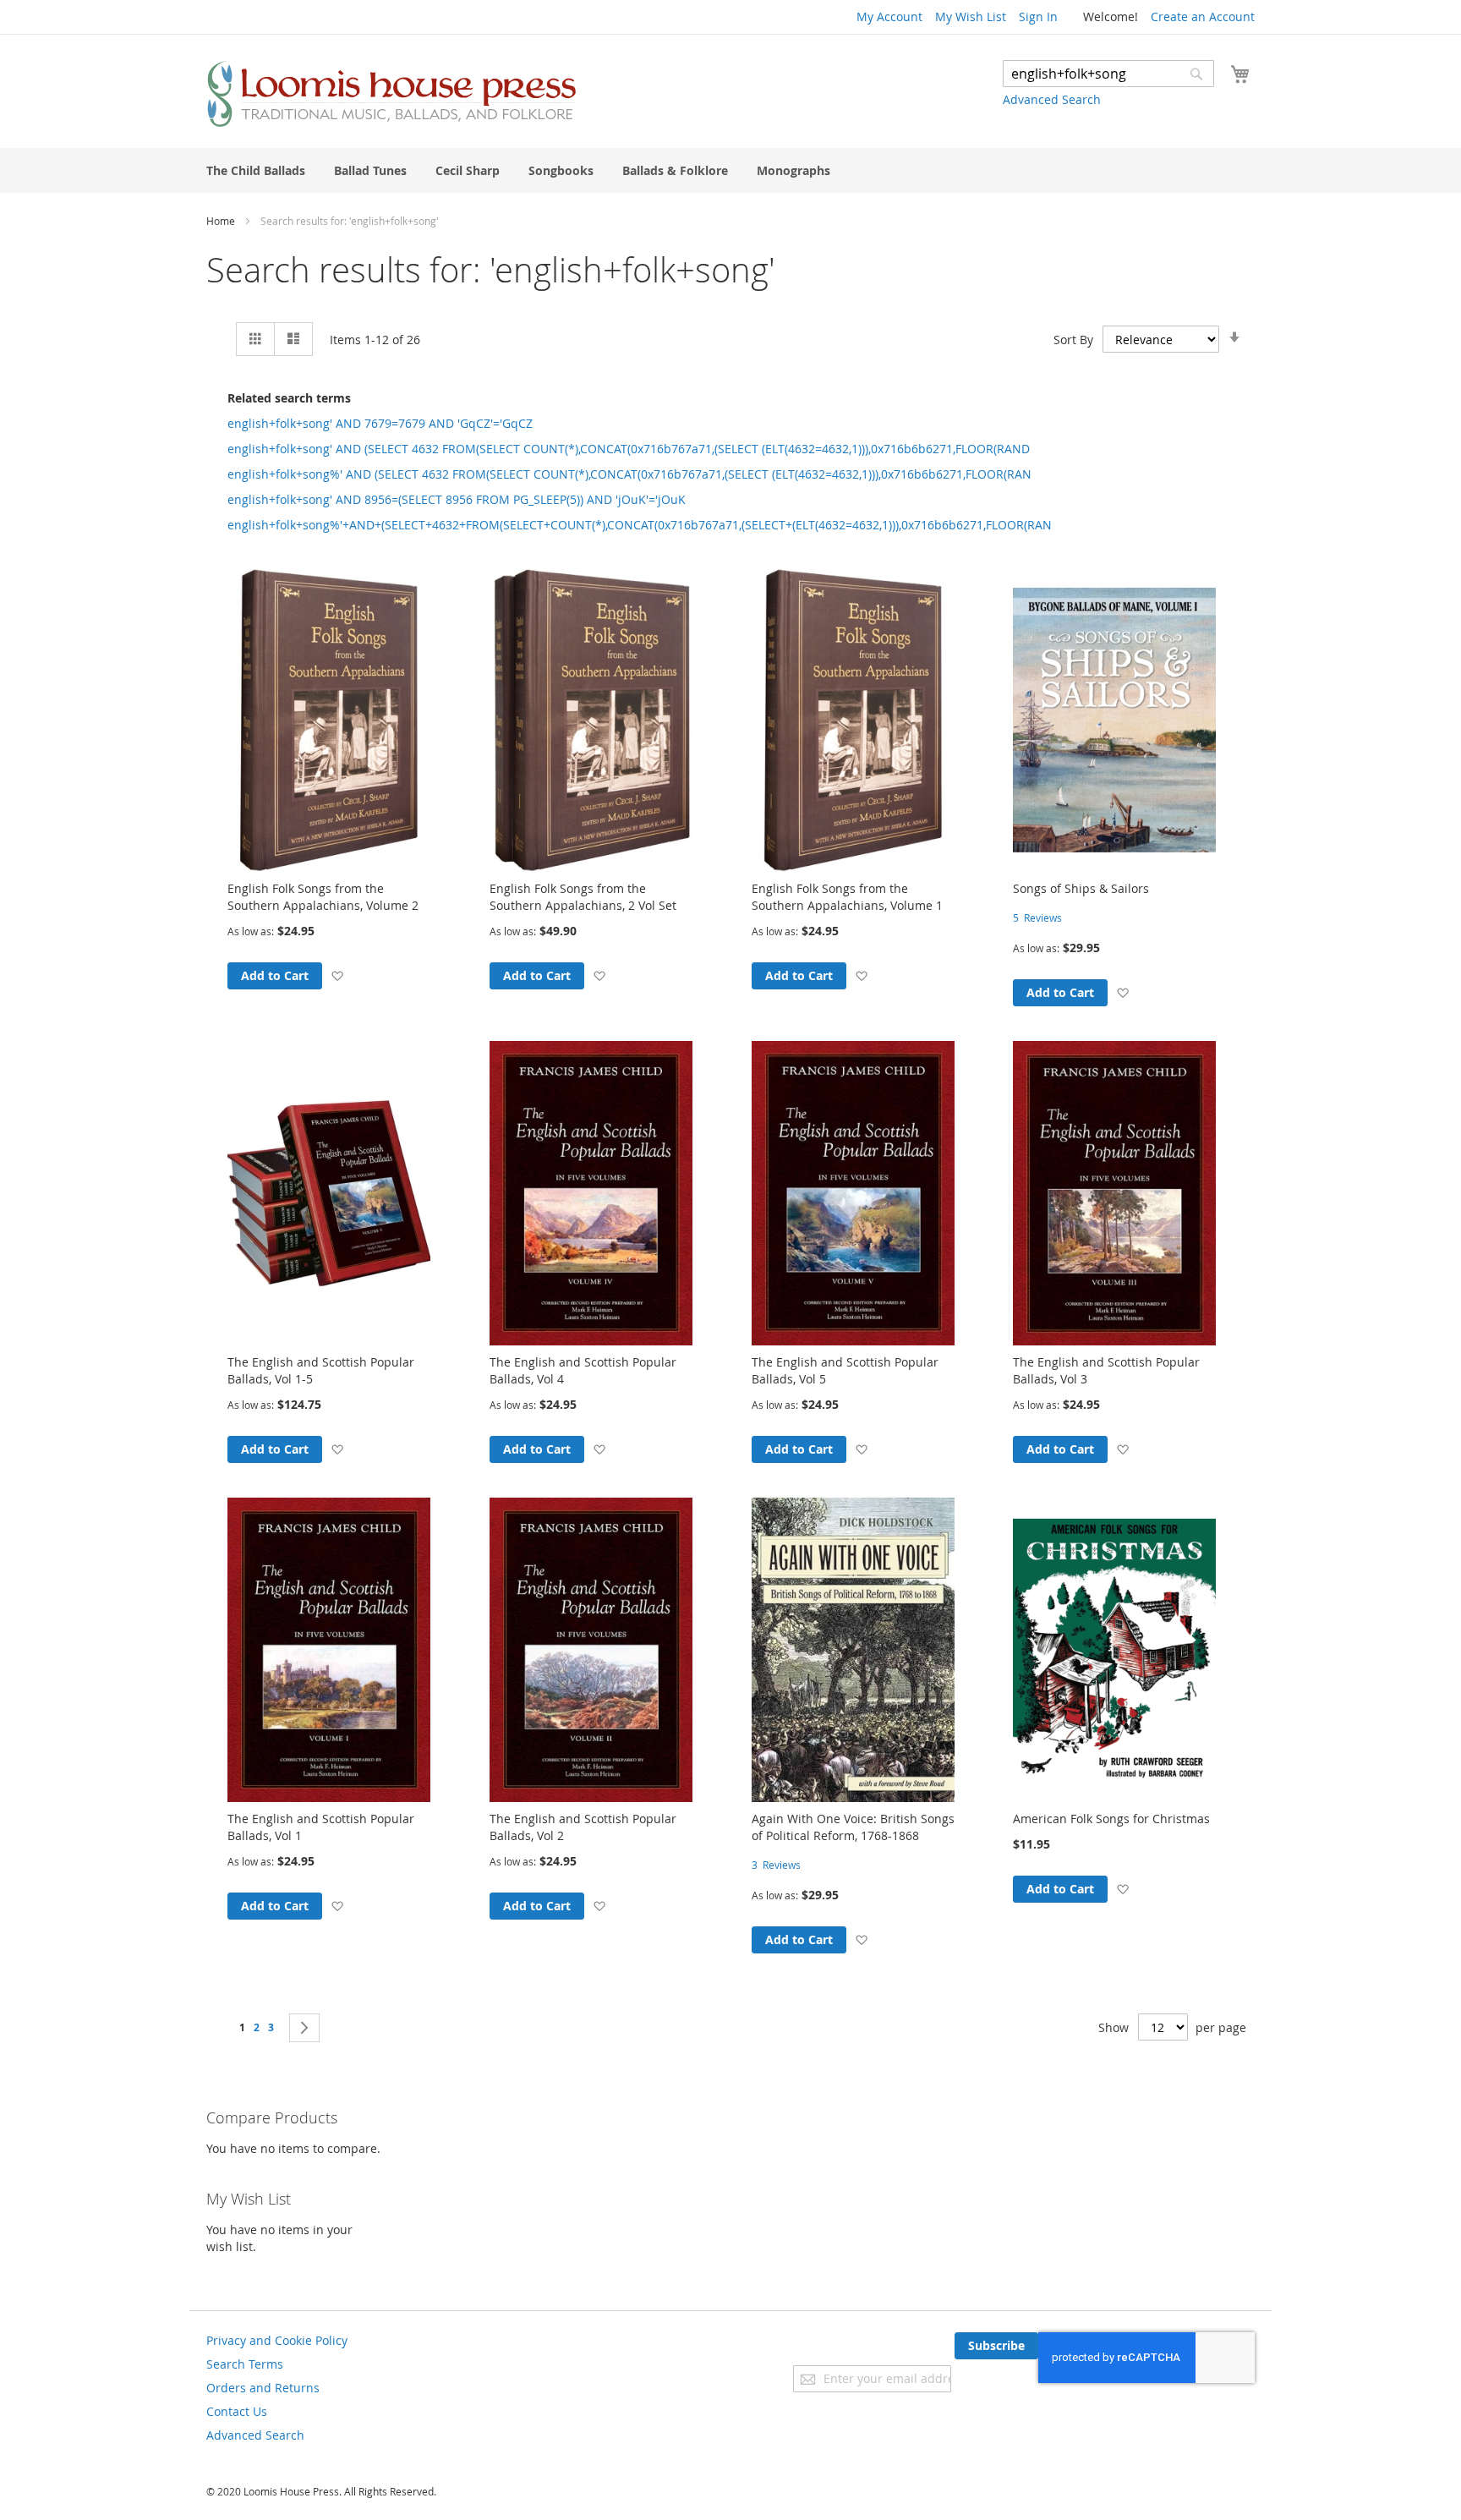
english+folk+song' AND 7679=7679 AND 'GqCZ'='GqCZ (380, 423)
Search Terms (245, 2364)
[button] (337, 975)
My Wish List (971, 16)
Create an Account (1203, 16)
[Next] (304, 2028)
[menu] (730, 170)
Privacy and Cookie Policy (277, 2340)
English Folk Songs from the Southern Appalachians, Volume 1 (847, 897)
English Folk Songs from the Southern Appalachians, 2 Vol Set (583, 897)
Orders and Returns (263, 2388)
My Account (889, 16)
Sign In (1038, 16)
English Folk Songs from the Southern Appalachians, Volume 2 (323, 897)
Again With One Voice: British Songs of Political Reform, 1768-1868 (853, 1827)
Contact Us (237, 2411)
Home (222, 221)
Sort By (1073, 340)
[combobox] (1108, 74)
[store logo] (391, 93)
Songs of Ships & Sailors (1081, 888)
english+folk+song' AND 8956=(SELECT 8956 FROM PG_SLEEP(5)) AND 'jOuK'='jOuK (457, 499)
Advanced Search (1052, 99)
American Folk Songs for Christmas (1111, 1819)
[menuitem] (256, 170)
